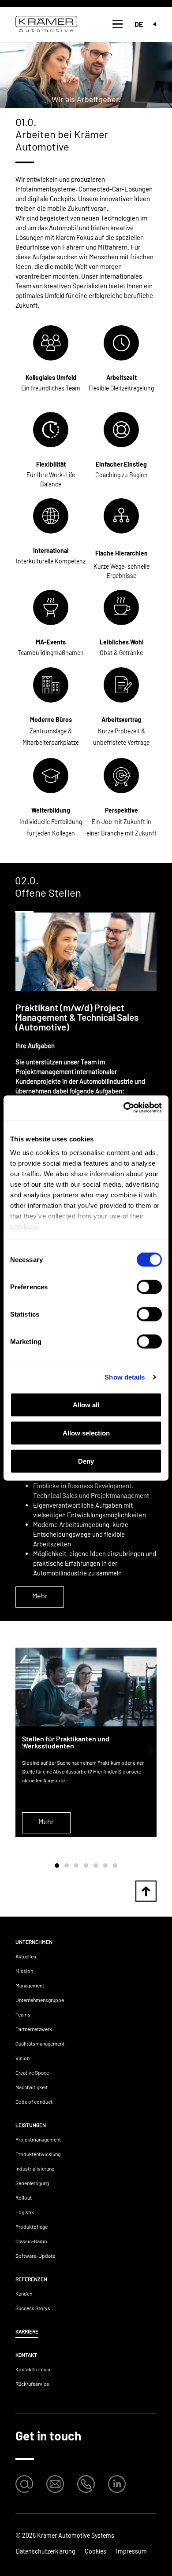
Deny (86, 1461)
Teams (23, 2014)
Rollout (24, 2197)
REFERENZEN (31, 2279)
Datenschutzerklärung (45, 2551)
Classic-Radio (31, 2241)
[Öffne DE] (154, 24)
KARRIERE (27, 2331)
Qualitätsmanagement (40, 2043)
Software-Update (35, 2256)
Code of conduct (34, 2101)
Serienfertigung (32, 2183)
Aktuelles (26, 1956)
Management (30, 1985)
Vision (22, 2058)
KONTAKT (26, 2355)
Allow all (86, 1404)
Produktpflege (32, 2226)
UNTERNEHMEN (34, 1942)
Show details (125, 1377)
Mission (24, 1971)
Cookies (95, 2551)
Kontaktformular (34, 2369)
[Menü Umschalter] (118, 24)
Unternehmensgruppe (40, 2000)
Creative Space (32, 2072)
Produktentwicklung (38, 2154)
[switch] (149, 1287)
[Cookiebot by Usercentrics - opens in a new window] (124, 1108)
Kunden (24, 2293)
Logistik (25, 2212)
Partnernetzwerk (34, 2029)
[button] (21, 1751)
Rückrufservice (32, 2384)
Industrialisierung (35, 2168)
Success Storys (33, 2308)
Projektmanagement (38, 2139)
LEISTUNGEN (31, 2125)
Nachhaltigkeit (32, 2087)
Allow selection (86, 1433)
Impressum (131, 2551)
